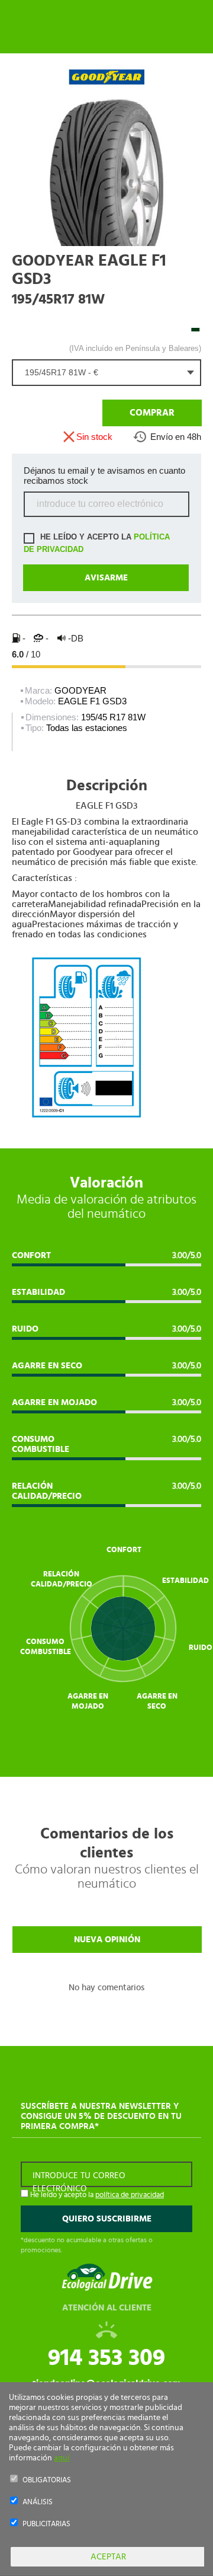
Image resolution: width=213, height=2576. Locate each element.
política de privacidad (130, 2195)
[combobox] (106, 373)
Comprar (151, 413)
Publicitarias (46, 2524)
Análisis (38, 2502)
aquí (62, 2458)
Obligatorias (47, 2480)
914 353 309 (106, 2358)
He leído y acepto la (97, 543)
